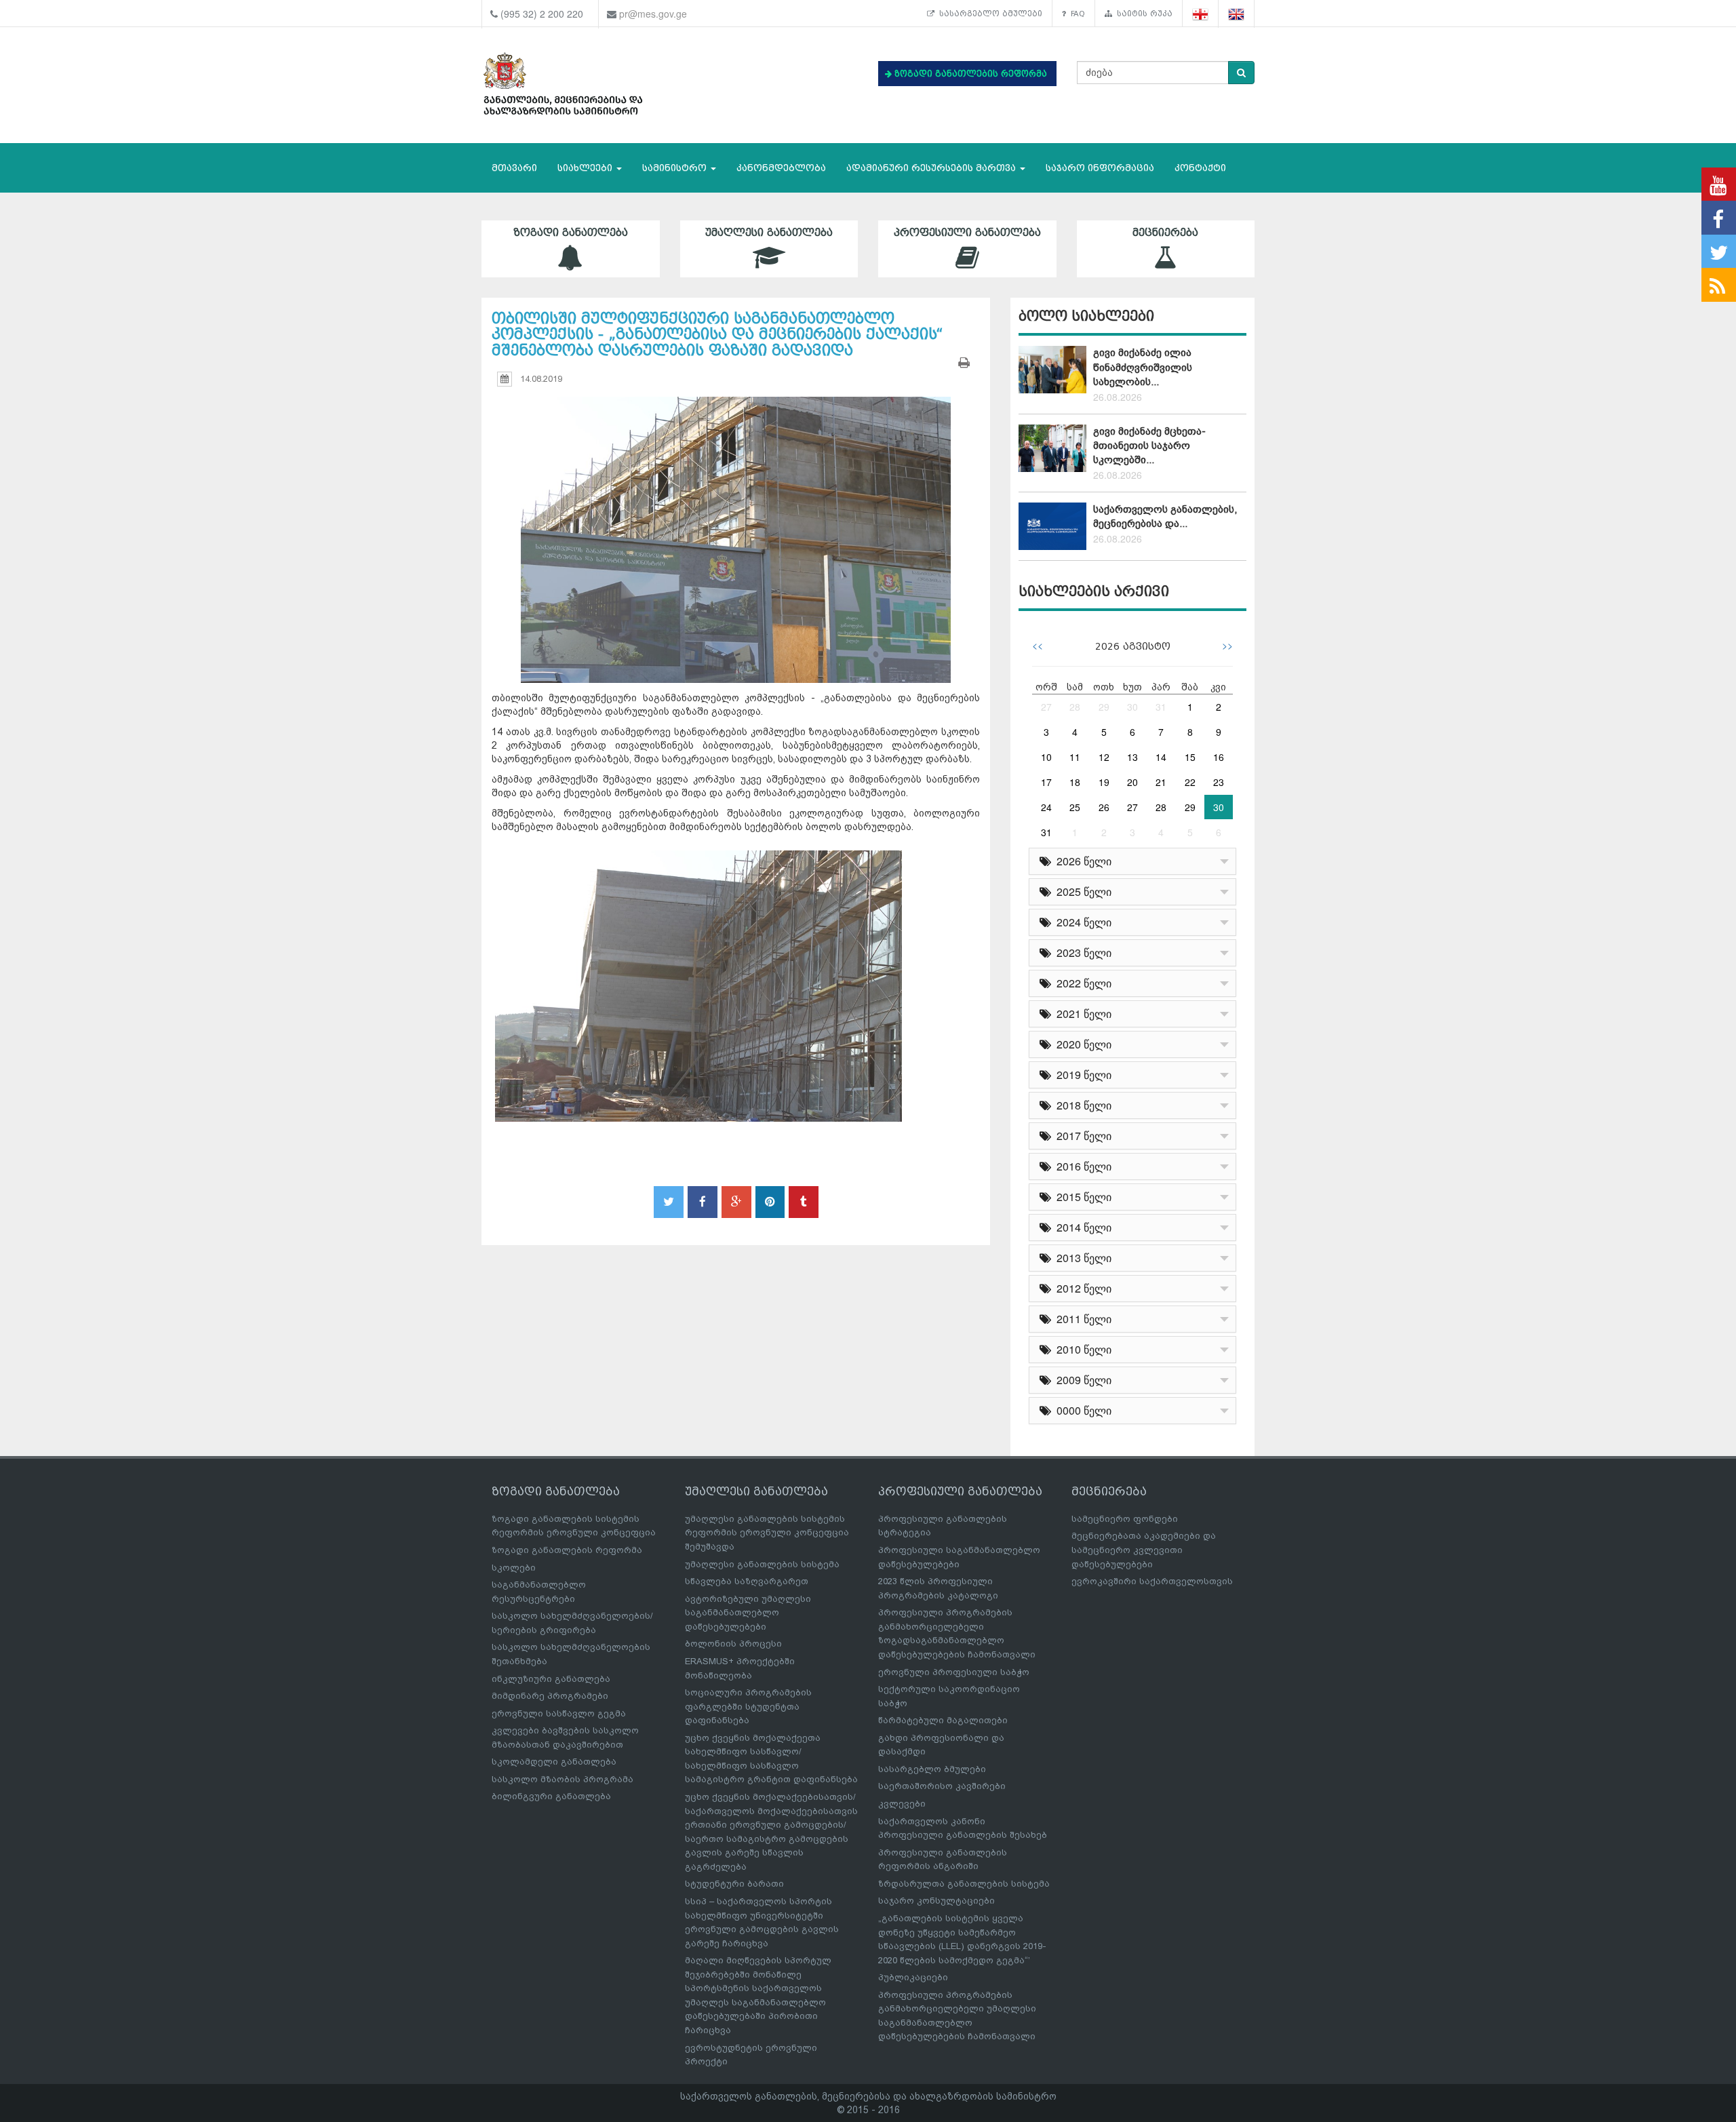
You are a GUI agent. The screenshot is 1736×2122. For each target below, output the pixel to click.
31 (1161, 707)
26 (1104, 807)
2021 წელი (1081, 1014)
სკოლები (514, 1568)
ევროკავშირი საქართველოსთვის (1152, 1581)
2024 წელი (1081, 922)
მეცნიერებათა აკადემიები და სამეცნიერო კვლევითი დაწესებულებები (1144, 1550)
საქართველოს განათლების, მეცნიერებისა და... (1165, 516)
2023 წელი (1081, 952)
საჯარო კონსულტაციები (936, 1901)
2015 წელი (1081, 1197)
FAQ (1076, 14)
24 (1046, 807)
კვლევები (902, 1804)
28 (1075, 707)
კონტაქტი (1200, 168)
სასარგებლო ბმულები (988, 14)
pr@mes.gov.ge (653, 14)
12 (1104, 757)
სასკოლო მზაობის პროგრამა (563, 1779)
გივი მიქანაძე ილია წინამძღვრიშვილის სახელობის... (1143, 367)
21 (1161, 782)
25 (1075, 807)
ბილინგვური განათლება (551, 1796)
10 (1046, 757)
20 (1132, 782)
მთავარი (514, 168)
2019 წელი (1081, 1075)
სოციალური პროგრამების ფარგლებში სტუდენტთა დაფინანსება (748, 1706)
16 (1219, 757)
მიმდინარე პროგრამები (550, 1696)
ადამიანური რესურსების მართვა (932, 168)
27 (1046, 707)
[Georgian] (1201, 14)
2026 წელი (1081, 861)
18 (1075, 782)
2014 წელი (1081, 1227)
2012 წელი (1081, 1288)
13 (1132, 757)
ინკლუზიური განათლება (551, 1679)
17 (1046, 782)
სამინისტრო (676, 168)
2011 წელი (1081, 1319)
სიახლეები (586, 168)
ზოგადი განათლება (571, 233)
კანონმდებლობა (781, 168)
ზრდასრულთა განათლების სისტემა (964, 1884)
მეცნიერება (1165, 233)
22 (1190, 782)
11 (1075, 757)
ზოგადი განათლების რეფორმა (567, 1550)
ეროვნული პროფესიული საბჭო (954, 1672)
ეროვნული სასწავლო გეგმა (559, 1713)
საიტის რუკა (1142, 14)
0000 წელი (1081, 1410)
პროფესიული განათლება (967, 233)
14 (1161, 757)
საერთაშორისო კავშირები (942, 1786)
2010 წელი (1081, 1349)
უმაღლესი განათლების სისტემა (762, 1564)
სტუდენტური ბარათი (734, 1884)
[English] (1237, 14)
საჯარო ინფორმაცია (1100, 168)
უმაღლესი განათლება (769, 233)
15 (1190, 757)
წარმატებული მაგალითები (943, 1720)
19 (1104, 782)
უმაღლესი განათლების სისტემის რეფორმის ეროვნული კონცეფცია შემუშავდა (767, 1533)
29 (1104, 707)
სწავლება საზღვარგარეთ (747, 1581)
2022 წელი (1081, 983)
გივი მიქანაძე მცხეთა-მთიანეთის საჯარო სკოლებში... (1149, 446)
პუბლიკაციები (913, 1977)
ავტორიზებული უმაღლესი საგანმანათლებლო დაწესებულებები (748, 1613)
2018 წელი (1081, 1105)
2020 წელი (1081, 1044)
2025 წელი (1081, 891)
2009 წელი (1081, 1380)
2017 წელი (1081, 1136)
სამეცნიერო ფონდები (1125, 1519)
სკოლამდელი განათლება (554, 1762)
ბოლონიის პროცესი (733, 1644)
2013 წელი (1081, 1258)
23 (1219, 782)
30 (1132, 707)
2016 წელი (1081, 1166)
